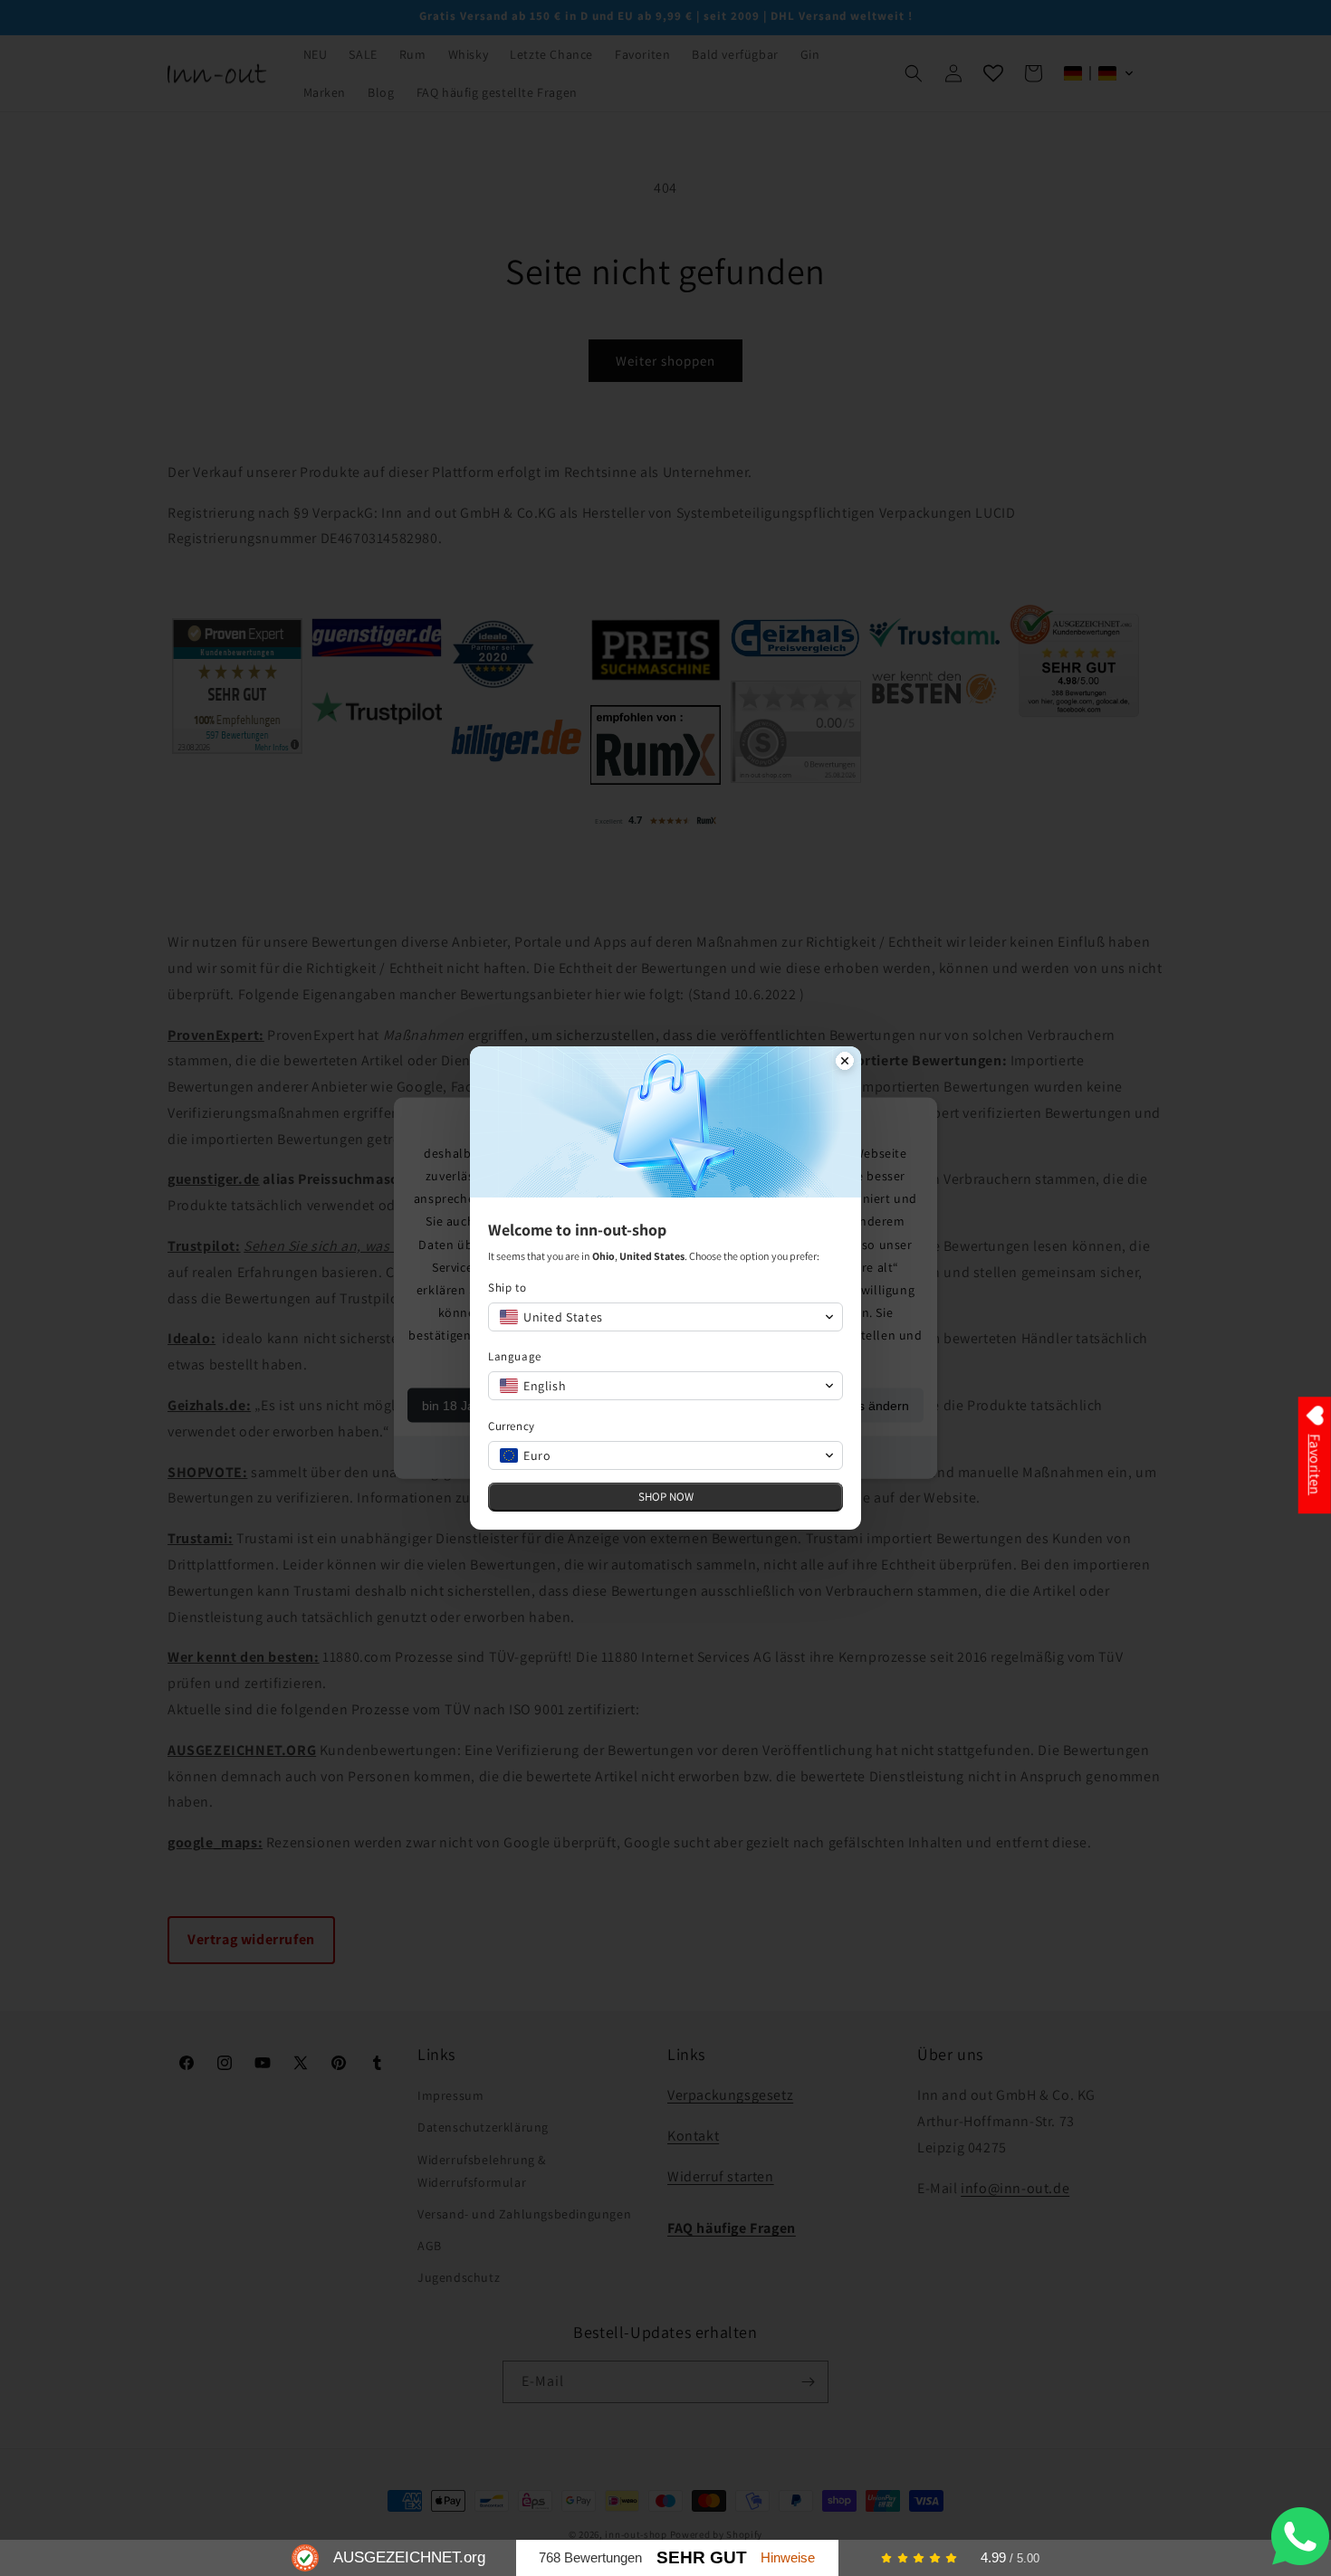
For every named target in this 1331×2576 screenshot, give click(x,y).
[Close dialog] (845, 1063)
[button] (665, 1317)
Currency (512, 1426)
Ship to (507, 1288)
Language (515, 1356)
